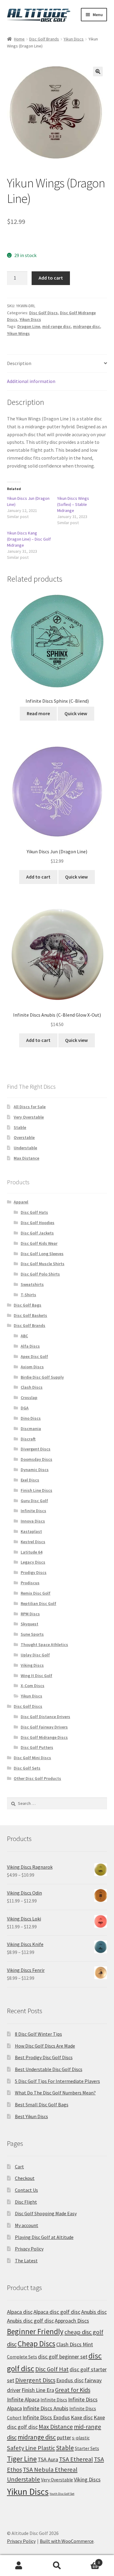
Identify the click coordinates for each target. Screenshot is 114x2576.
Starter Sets (87, 2448)
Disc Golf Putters (37, 1747)
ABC (24, 1336)
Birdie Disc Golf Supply (42, 1377)
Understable (25, 1148)
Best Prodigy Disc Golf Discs (44, 2057)
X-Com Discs (33, 1686)
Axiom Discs (32, 1367)
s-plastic (81, 2438)
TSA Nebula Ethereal (50, 2470)
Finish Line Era (38, 2390)
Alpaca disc (20, 2312)
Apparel (21, 1202)
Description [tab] (19, 363)
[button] (98, 71)
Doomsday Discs (36, 1459)
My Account (19, 2566)
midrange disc (86, 326)
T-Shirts (28, 1295)
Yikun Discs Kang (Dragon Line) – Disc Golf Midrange (29, 539)
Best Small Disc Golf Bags (42, 2104)
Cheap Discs (36, 2344)
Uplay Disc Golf (35, 1655)
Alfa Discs (30, 1346)
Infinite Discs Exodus (46, 2417)
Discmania (31, 1429)
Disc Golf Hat (52, 2369)
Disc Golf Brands (44, 39)
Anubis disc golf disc (30, 2321)
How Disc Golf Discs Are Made (45, 2046)
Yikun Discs (74, 39)
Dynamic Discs (35, 1470)
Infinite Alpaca (23, 2399)
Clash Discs (32, 1387)
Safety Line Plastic (31, 2448)
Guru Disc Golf (34, 1501)
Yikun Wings (18, 333)
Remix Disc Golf (36, 1593)
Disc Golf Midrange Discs (44, 1737)
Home (19, 39)
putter (64, 2437)
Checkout (25, 2178)
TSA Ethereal (76, 2459)
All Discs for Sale (30, 1107)
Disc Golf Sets (27, 1768)
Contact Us (26, 2190)
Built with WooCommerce (67, 2541)
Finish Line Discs (36, 1490)
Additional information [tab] (31, 381)
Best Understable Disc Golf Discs (49, 2069)
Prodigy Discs (34, 1572)
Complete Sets (22, 2357)
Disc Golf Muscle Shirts (43, 1264)
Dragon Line (29, 326)
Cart (19, 2167)
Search (57, 2566)
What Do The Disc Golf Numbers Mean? (55, 2093)
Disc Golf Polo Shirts (40, 1274)
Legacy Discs (33, 1562)
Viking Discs (32, 1665)
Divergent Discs (36, 1449)
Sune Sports (32, 1634)
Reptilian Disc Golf (38, 1603)
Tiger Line (22, 2459)
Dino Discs (31, 1418)
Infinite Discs (33, 1511)
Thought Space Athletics (44, 1645)
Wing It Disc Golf (36, 1676)
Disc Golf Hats (34, 1212)
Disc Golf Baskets (30, 1315)
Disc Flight (26, 2202)
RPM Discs (30, 1614)
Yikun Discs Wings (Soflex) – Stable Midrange (73, 504)
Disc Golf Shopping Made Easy (46, 2213)
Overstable (24, 1137)
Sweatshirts (32, 1284)
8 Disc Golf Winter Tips (38, 2034)
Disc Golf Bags (28, 1305)
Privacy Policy (29, 2249)
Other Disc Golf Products (37, 1778)
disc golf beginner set (63, 2357)
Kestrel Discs (33, 1542)
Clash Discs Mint (75, 2344)
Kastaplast (31, 1531)
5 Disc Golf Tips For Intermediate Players (57, 2081)
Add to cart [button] (38, 877)
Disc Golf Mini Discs (32, 1758)
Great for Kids (73, 2390)
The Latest (26, 2261)
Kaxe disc (82, 2417)
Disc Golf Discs (43, 313)
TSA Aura (48, 2459)
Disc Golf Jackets (37, 1233)
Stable (20, 1127)
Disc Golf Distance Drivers (45, 1717)
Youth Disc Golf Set (62, 2494)
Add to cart (51, 278)
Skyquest (29, 1624)
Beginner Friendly (35, 2331)
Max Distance (26, 1158)
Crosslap (29, 1398)
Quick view (76, 713)
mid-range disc (57, 326)
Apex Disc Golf (34, 1356)
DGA (25, 1408)
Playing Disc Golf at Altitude (44, 2237)
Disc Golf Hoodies (38, 1223)
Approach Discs (72, 2321)
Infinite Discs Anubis (46, 2408)
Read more (38, 713)
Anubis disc (94, 2312)
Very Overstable (29, 1117)
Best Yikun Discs (31, 2116)
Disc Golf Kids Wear (39, 1243)
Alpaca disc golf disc (57, 2312)
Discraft (28, 1439)
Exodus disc (70, 2380)
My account (27, 2225)
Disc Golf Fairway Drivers (44, 1727)
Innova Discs (33, 1521)
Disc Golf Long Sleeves (42, 1254)
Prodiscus (30, 1583)
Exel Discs (30, 1480)
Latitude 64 (31, 1552)
